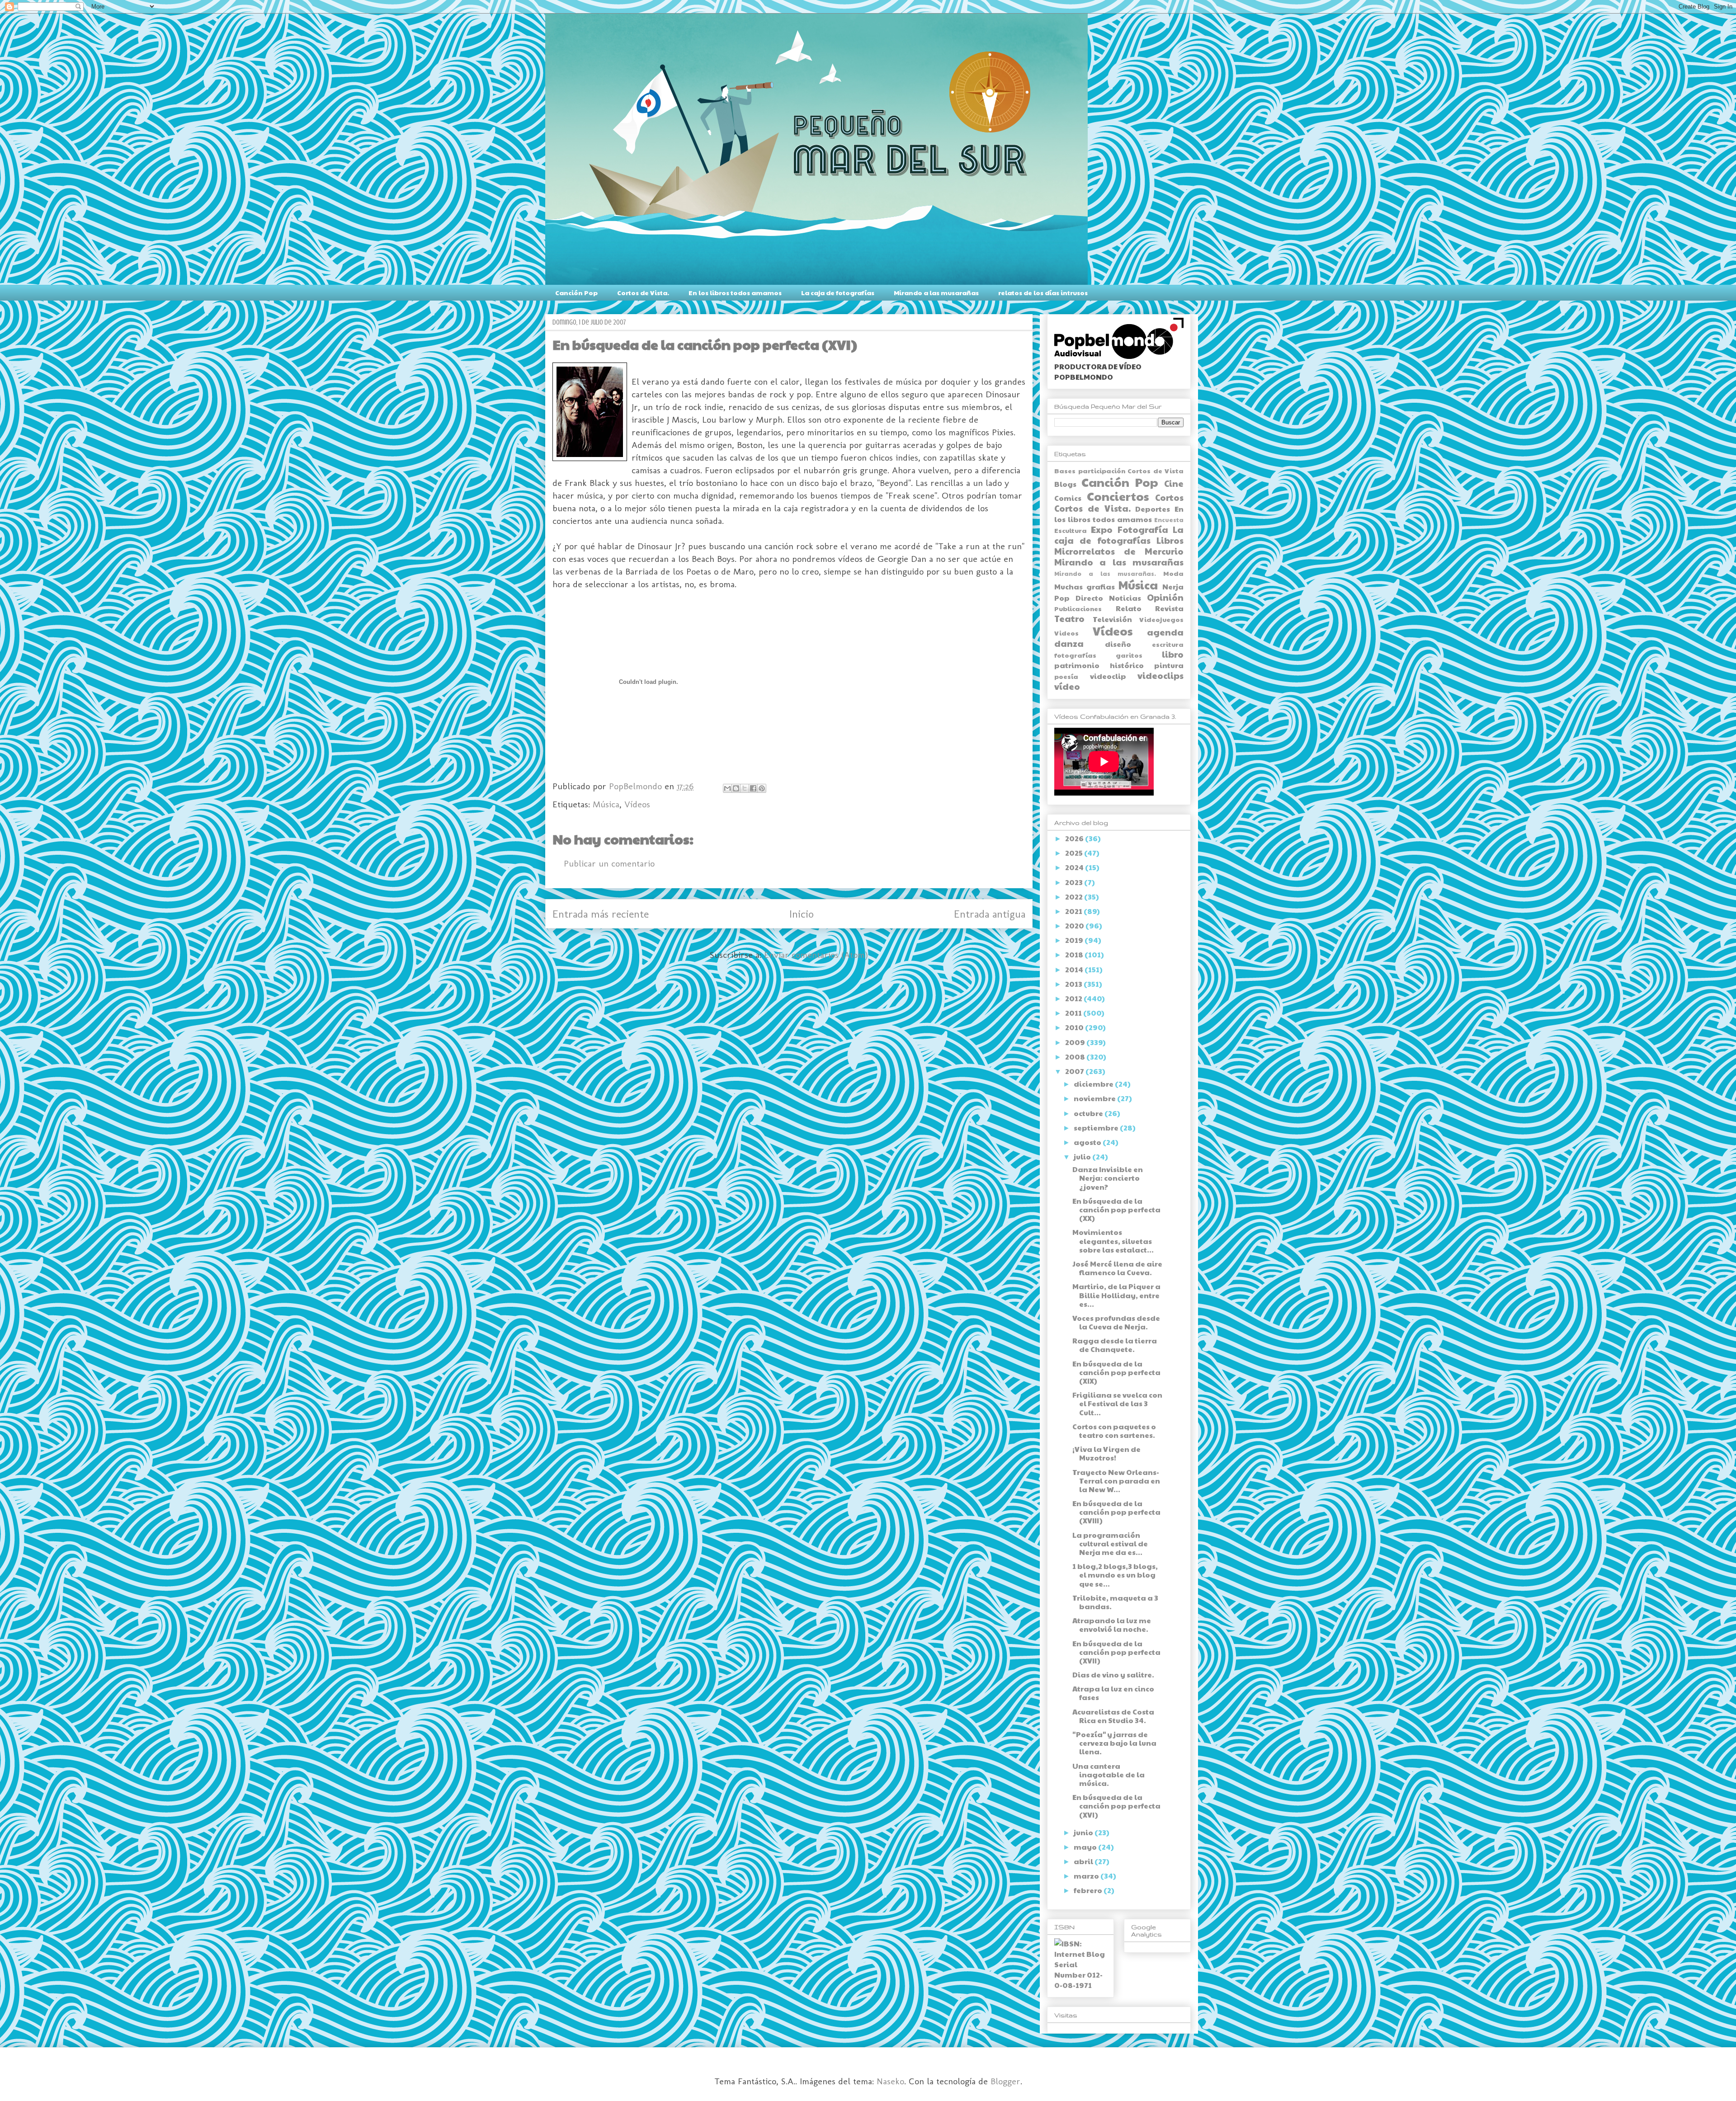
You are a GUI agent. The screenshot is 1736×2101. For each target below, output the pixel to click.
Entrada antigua (990, 914)
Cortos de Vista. (643, 292)
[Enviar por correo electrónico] (727, 788)
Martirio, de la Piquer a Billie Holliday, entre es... (1116, 1295)
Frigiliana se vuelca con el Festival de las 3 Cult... (1117, 1403)
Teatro (1069, 618)
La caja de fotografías (838, 292)
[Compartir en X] (745, 788)
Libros (1170, 540)
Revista (1169, 608)
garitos (1129, 655)
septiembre (1097, 1128)
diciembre (1094, 1084)
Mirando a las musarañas (936, 292)
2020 (1075, 926)
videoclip (1108, 676)
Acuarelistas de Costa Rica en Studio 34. (1113, 1716)
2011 (1074, 1013)
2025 (1075, 853)
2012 (1074, 998)
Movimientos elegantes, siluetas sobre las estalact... (1113, 1241)
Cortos (1169, 497)
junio (1084, 1832)
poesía (1066, 676)
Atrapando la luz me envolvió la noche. (1112, 1625)
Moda (1173, 573)
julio (1083, 1156)
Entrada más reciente (601, 914)
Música (606, 804)
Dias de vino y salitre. (1113, 1675)
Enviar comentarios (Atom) (816, 955)
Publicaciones (1078, 608)
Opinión (1165, 597)
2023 (1075, 882)
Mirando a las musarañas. (1105, 574)
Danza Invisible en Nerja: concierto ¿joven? (1108, 1178)
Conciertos (1118, 496)
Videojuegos (1161, 619)
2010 (1075, 1027)
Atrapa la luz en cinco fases (1113, 1693)
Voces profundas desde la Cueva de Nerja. (1116, 1322)
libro (1173, 654)
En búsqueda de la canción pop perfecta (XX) (1116, 1209)
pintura (1169, 665)
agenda (1165, 632)
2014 (1075, 969)
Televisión (1112, 619)
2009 (1076, 1042)
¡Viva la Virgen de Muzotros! (1106, 1453)
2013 (1074, 984)
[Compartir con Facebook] (753, 788)
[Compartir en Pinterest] (762, 788)
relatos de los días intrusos (1043, 292)
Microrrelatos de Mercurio (1119, 551)
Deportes (1153, 509)
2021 (1074, 911)
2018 (1075, 954)
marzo (1087, 1876)
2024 (1075, 867)
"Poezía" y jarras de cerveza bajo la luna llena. (1114, 1743)
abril (1084, 1861)
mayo (1086, 1847)
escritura (1168, 644)
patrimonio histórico (1099, 665)
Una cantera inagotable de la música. (1109, 1774)
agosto (1088, 1142)
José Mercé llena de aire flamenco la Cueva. (1117, 1268)
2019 (1075, 940)
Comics (1068, 498)
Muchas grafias (1085, 586)
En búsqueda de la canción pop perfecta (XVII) (1116, 1652)
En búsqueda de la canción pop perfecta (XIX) (1116, 1372)
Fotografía (1143, 529)
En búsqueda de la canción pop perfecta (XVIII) (1116, 1512)
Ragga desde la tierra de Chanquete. (1115, 1345)
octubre (1089, 1113)
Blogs (1065, 484)
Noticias (1125, 598)
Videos (1066, 633)
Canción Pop (576, 292)
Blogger (1005, 2081)
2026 (1075, 838)
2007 (1075, 1071)
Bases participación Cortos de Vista (1119, 471)
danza (1069, 643)
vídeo (1067, 686)
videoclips (1160, 675)
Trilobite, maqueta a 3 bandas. (1115, 1602)
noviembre (1095, 1098)
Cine (1174, 483)
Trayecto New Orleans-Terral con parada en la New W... (1116, 1481)
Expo (1102, 529)
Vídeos (637, 804)
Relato (1129, 608)
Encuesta (1169, 520)
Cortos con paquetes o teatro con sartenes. (1114, 1431)
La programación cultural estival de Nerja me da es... (1110, 1543)
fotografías (1075, 655)
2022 (1075, 897)
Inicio (802, 914)
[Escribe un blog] (736, 788)
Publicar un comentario (609, 863)
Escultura (1071, 530)
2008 (1076, 1057)
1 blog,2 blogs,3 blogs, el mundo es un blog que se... (1115, 1575)
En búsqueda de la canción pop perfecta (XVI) (1116, 1806)
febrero (1089, 1890)
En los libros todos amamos (735, 292)
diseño (1118, 644)
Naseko (890, 2081)
